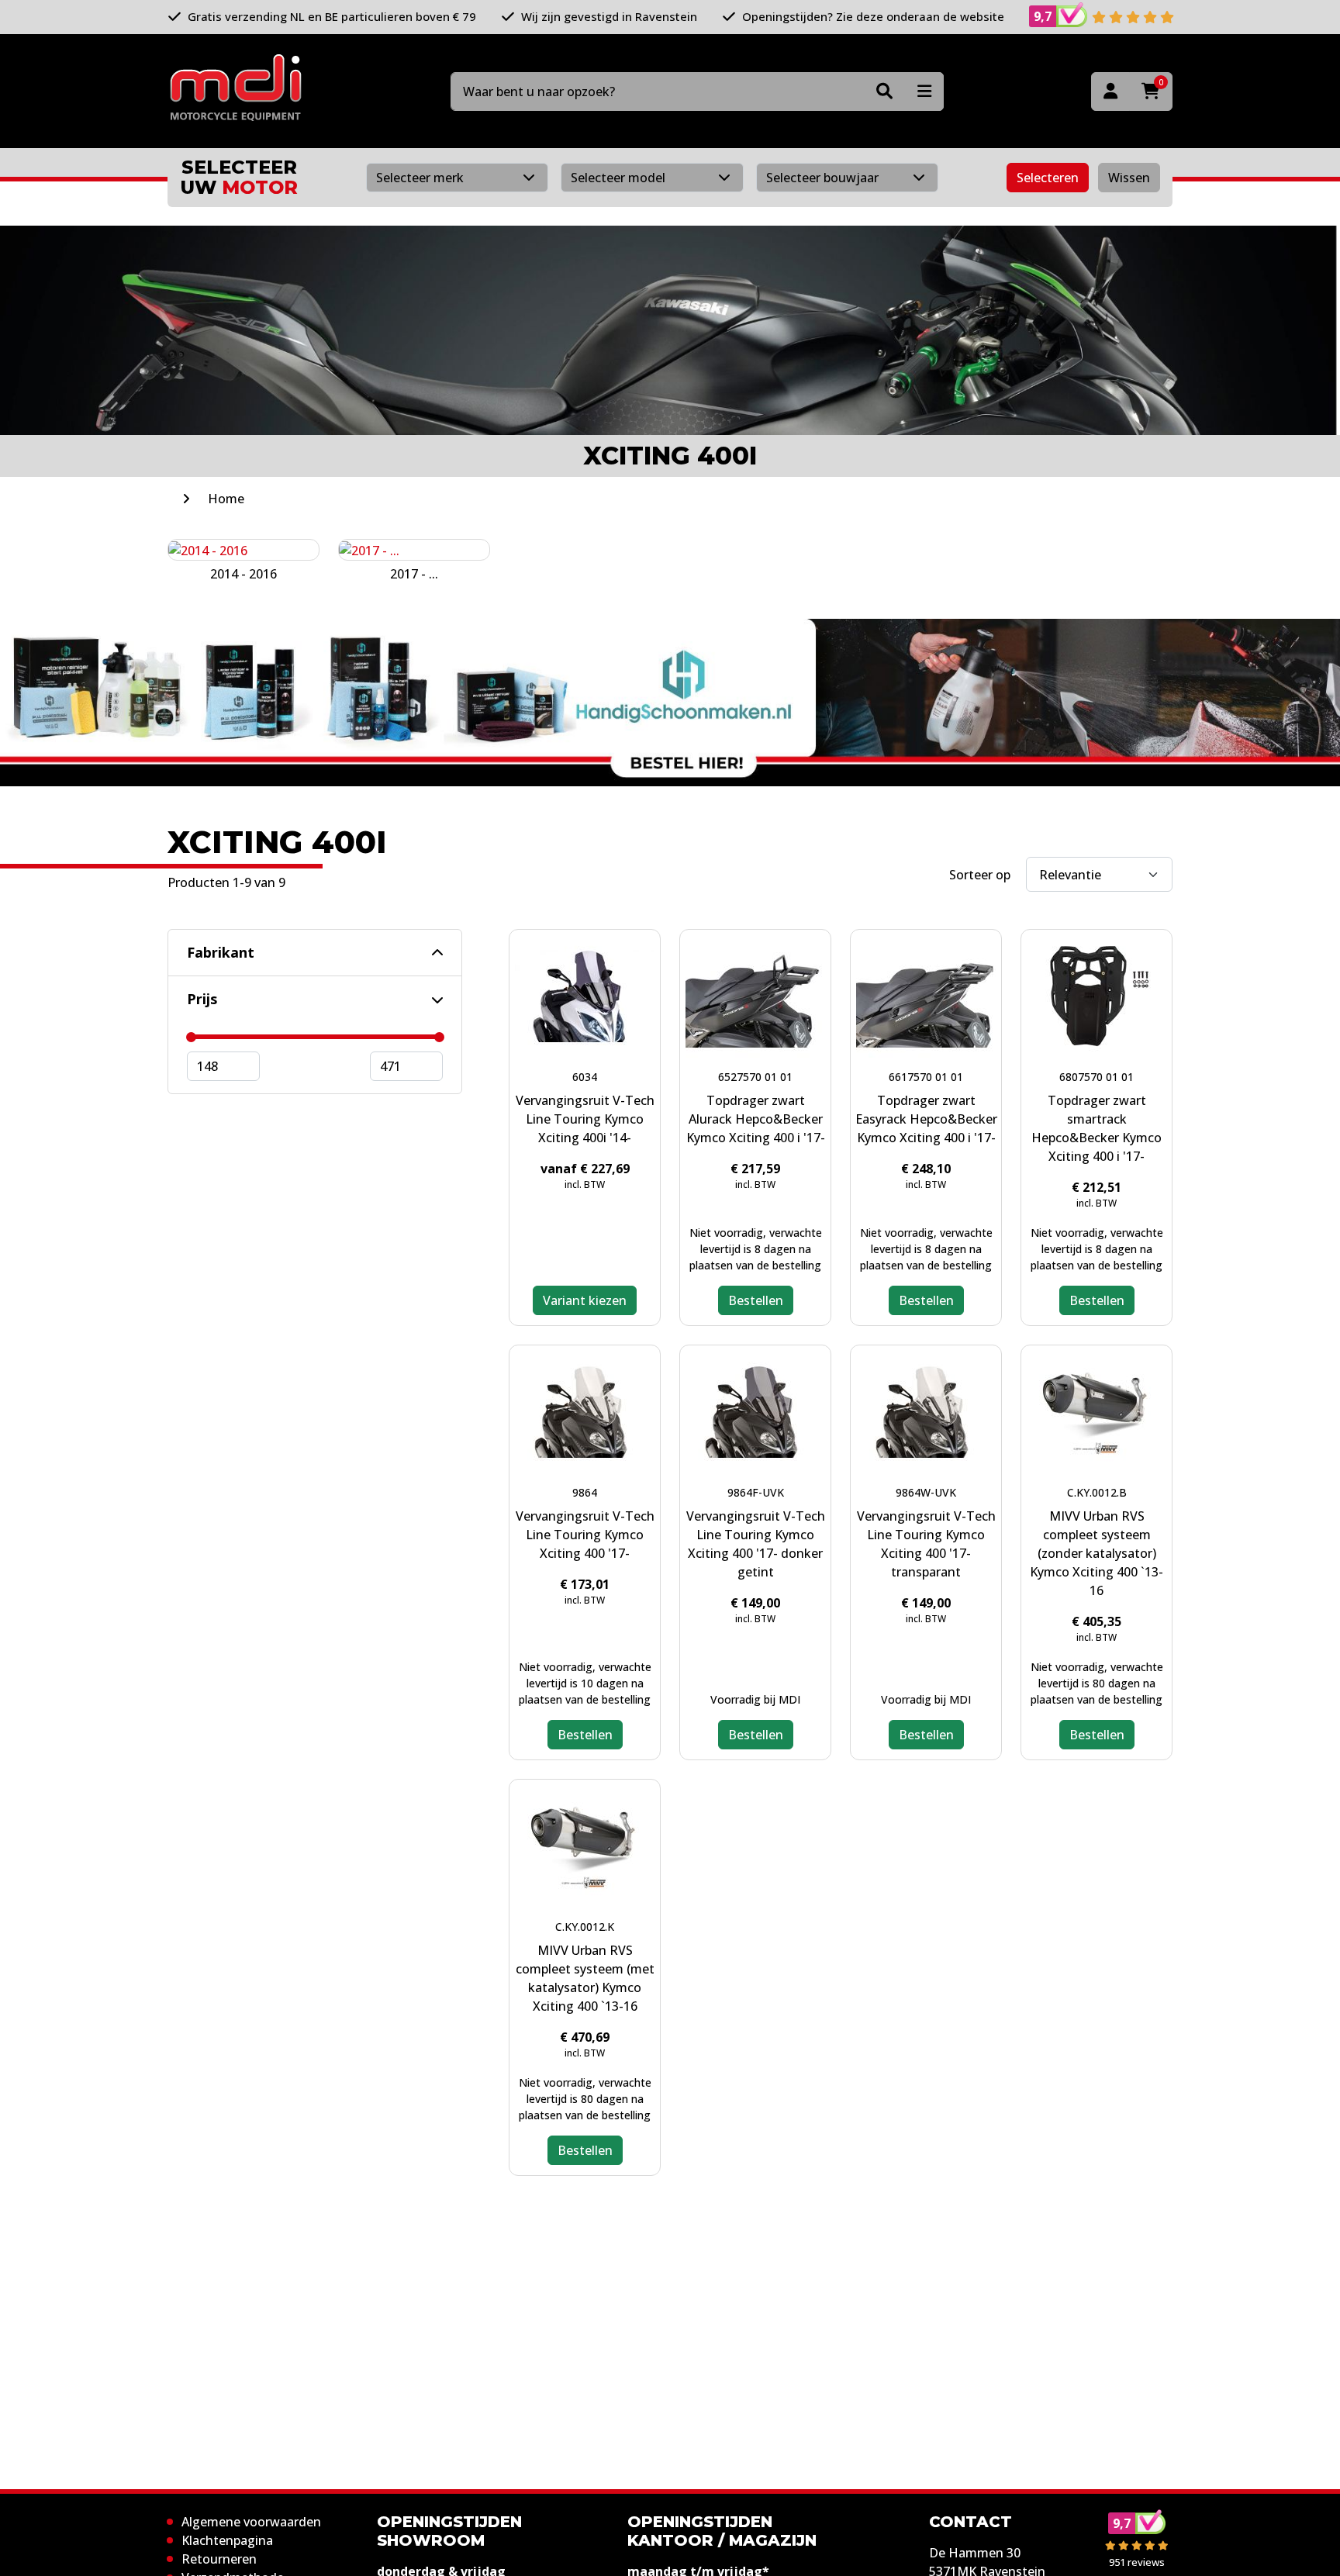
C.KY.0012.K (585, 1927)
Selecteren (1048, 178)
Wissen (1129, 178)
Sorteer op (980, 875)
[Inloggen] (1110, 92)
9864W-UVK (926, 1492)
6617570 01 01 (926, 1077)
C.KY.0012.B (1097, 1492)
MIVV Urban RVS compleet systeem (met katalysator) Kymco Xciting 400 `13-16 (585, 1978)
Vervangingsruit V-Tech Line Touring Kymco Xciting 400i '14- (585, 1119)
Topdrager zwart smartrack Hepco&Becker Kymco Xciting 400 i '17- (1097, 1128)
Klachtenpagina (227, 2540)
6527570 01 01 (755, 1077)
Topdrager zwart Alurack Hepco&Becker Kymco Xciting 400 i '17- (756, 1119)
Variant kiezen (585, 1300)
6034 (585, 1077)
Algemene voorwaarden (251, 2522)
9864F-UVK (756, 1492)
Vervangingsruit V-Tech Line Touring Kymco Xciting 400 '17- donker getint (756, 1544)
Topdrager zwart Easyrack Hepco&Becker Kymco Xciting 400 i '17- (926, 1119)
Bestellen (756, 1300)
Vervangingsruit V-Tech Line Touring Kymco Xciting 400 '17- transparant (926, 1544)
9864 (585, 1492)
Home (226, 499)
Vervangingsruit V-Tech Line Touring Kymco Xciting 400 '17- (585, 1535)
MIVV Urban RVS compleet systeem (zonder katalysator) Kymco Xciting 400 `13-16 (1097, 1553)
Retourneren (219, 2559)
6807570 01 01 (1097, 1077)
